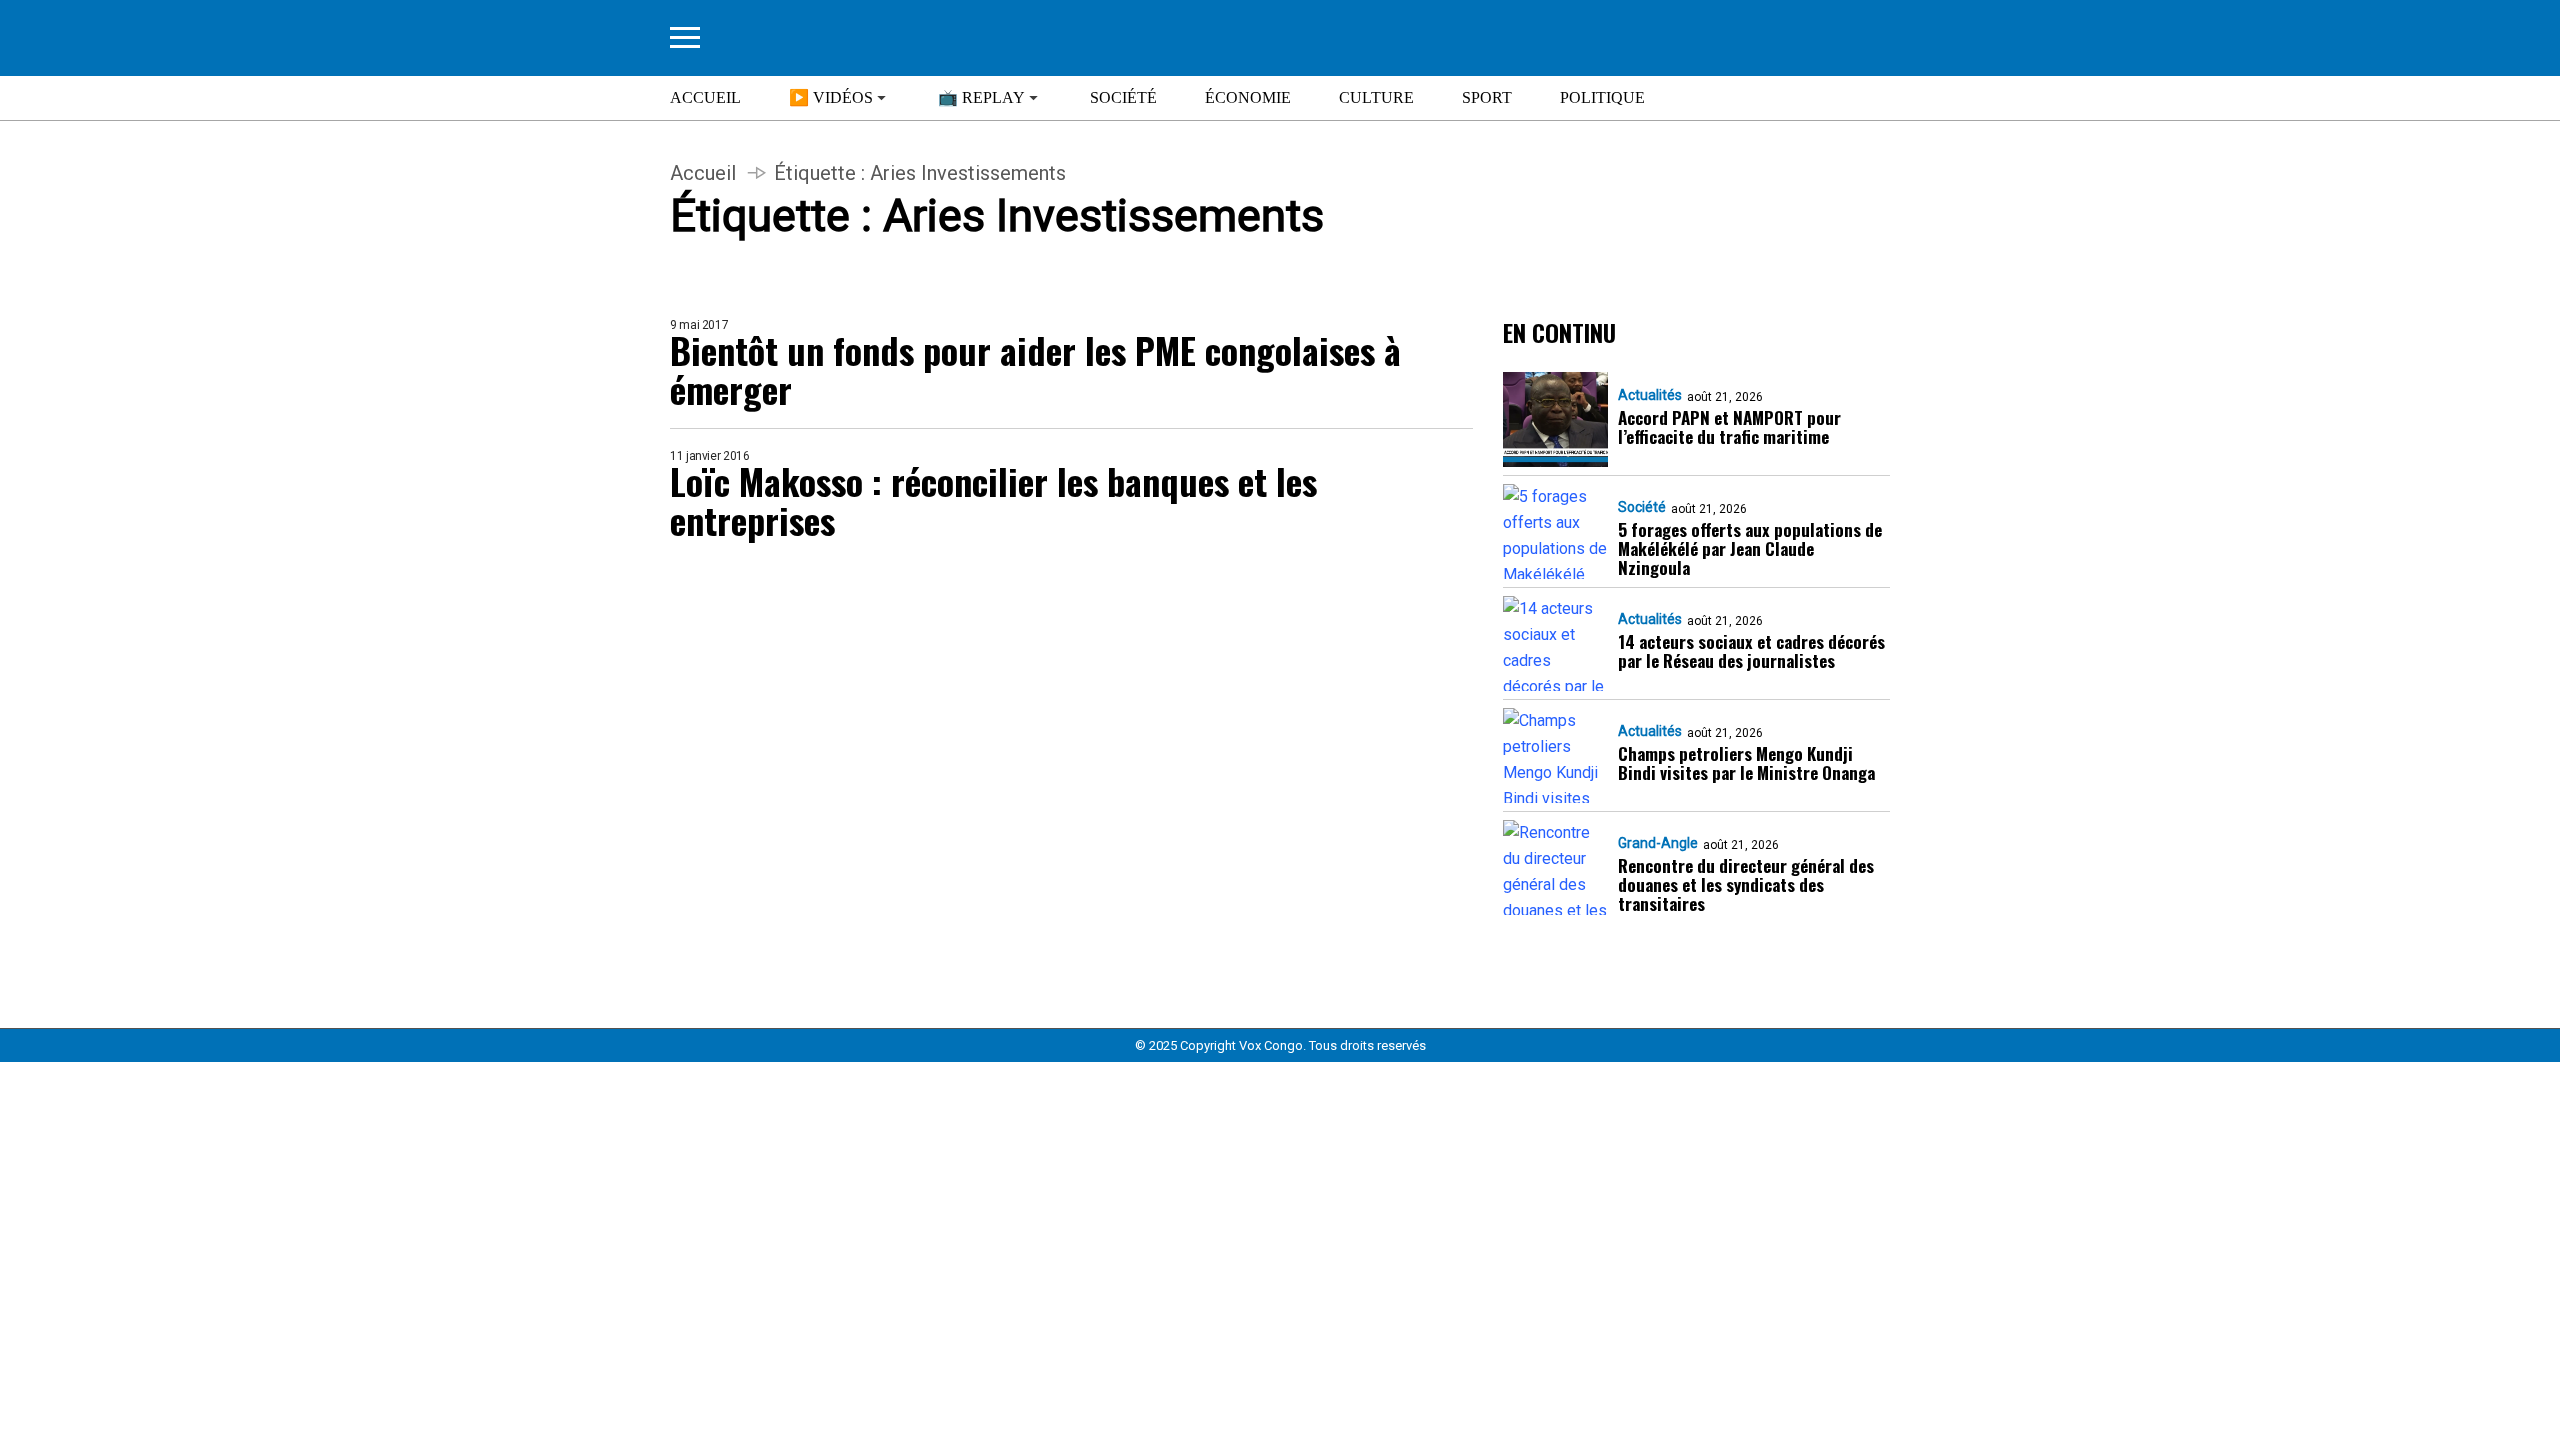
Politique (1602, 97)
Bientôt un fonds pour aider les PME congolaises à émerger (1035, 369)
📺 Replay (981, 97)
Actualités (1650, 395)
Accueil (705, 97)
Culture (1376, 97)
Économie (1248, 97)
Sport (1487, 97)
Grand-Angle (1658, 843)
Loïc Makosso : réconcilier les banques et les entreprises (993, 500)
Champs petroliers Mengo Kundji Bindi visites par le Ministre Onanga (1746, 763)
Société (1123, 97)
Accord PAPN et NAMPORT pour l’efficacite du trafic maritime (1729, 427)
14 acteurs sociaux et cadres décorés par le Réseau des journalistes (1751, 651)
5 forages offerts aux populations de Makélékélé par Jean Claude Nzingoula (1750, 548)
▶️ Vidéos (831, 97)
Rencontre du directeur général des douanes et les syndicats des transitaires (1746, 884)
